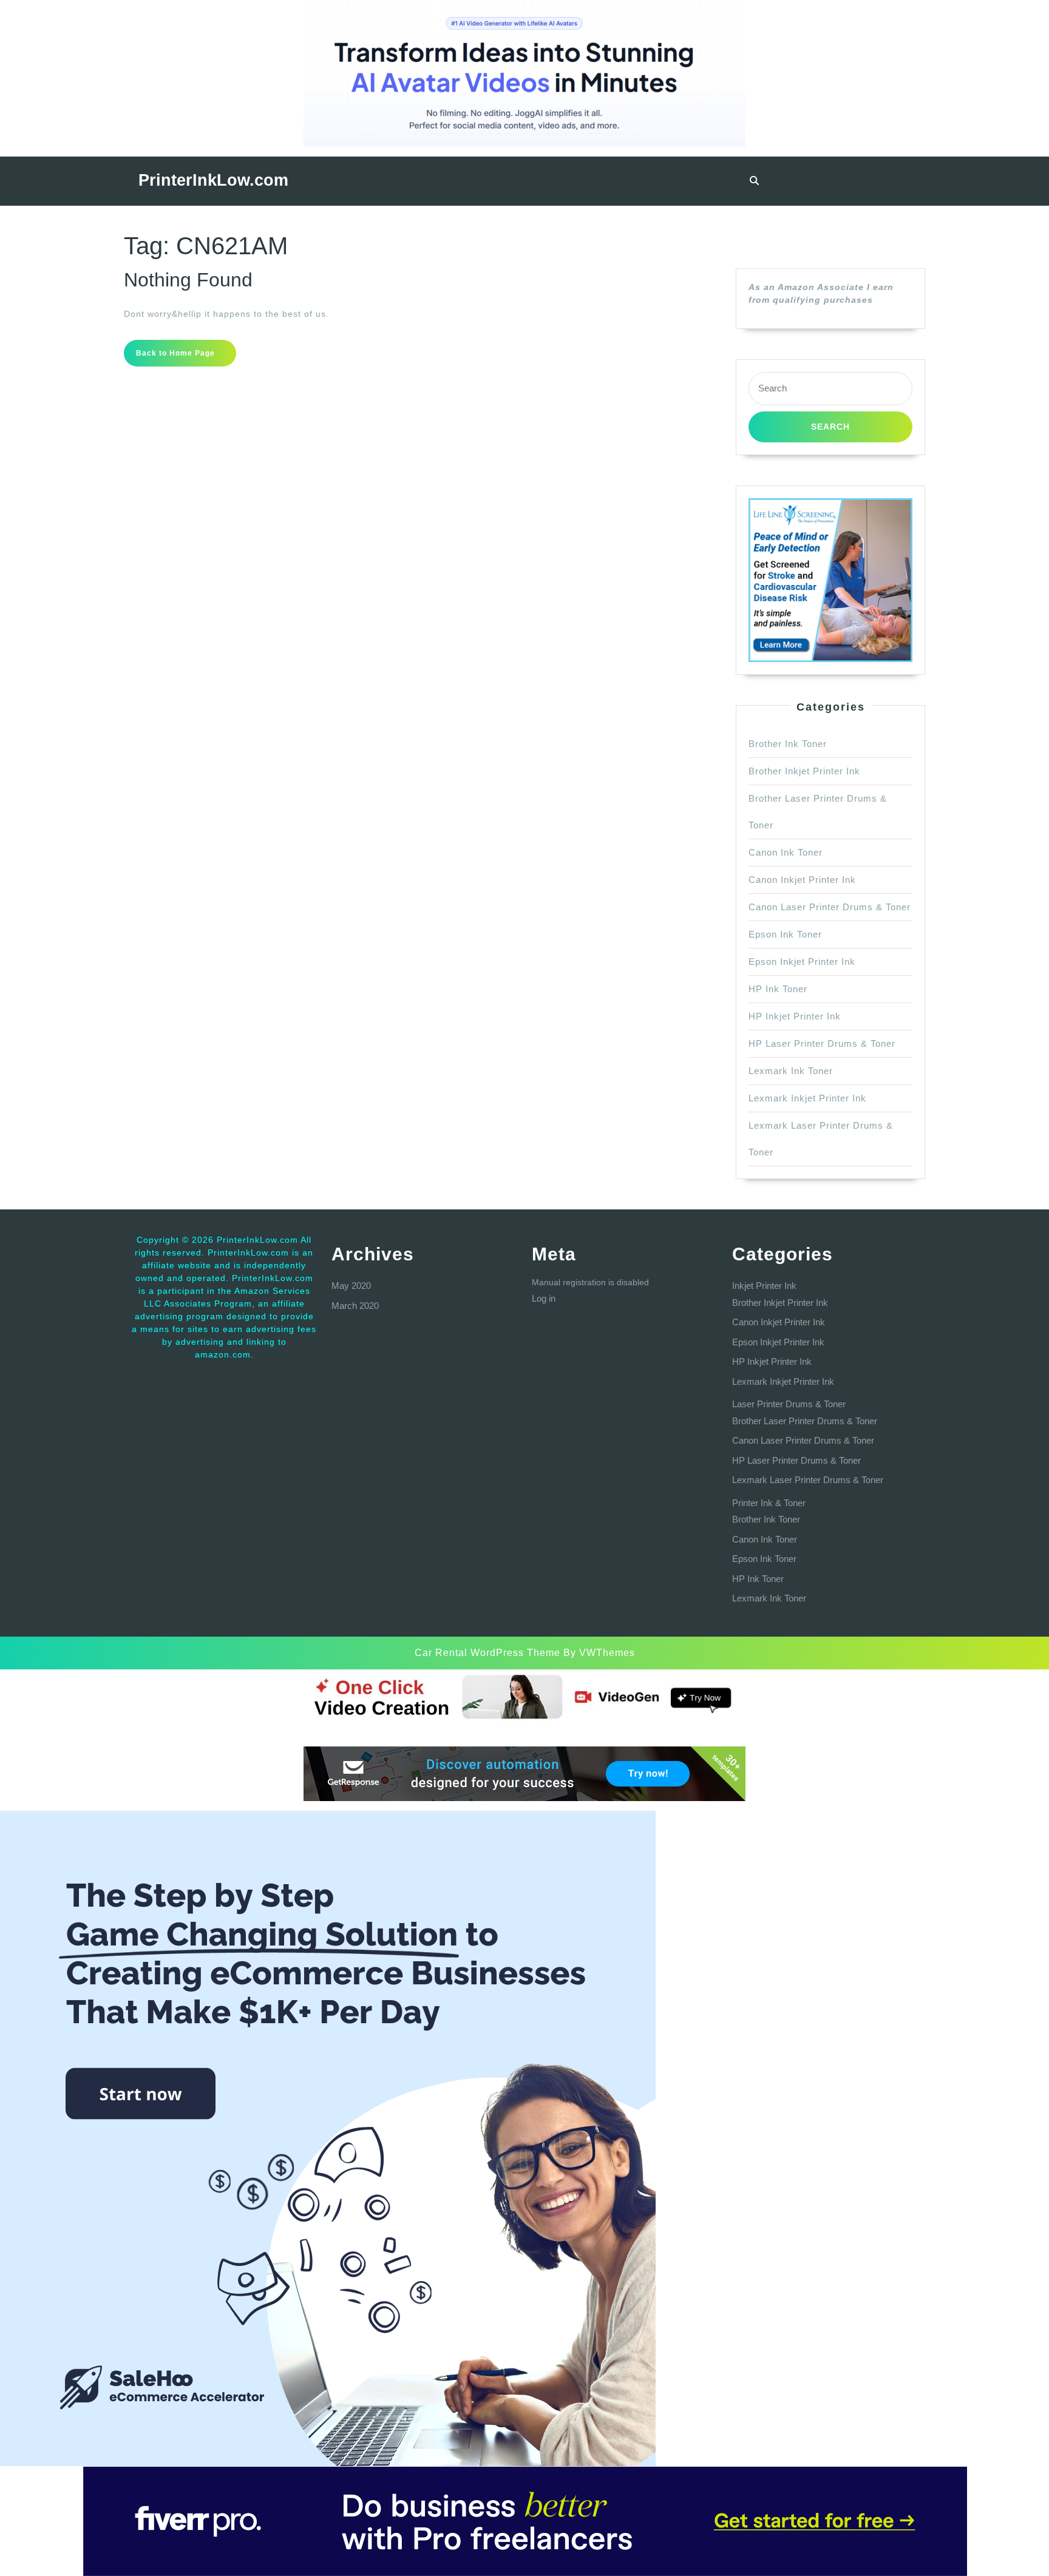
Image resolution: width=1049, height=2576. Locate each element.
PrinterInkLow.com (213, 180)
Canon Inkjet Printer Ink (802, 880)
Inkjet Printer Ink (764, 1286)
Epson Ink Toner (785, 934)
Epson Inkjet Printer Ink (802, 962)
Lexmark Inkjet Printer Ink (807, 1098)
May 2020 (351, 1286)
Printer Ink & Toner (769, 1503)
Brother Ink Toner (788, 744)
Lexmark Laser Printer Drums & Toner (808, 1480)
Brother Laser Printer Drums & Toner (805, 1421)
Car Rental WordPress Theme (487, 1653)
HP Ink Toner (778, 989)
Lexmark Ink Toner (791, 1071)
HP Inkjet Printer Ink (795, 1016)
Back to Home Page (186, 357)
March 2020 (355, 1306)
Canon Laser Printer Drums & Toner (830, 907)
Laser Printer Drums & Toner (789, 1404)
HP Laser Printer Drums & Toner (822, 1043)
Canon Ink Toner (786, 852)
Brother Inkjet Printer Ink (804, 771)
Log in (544, 1298)
